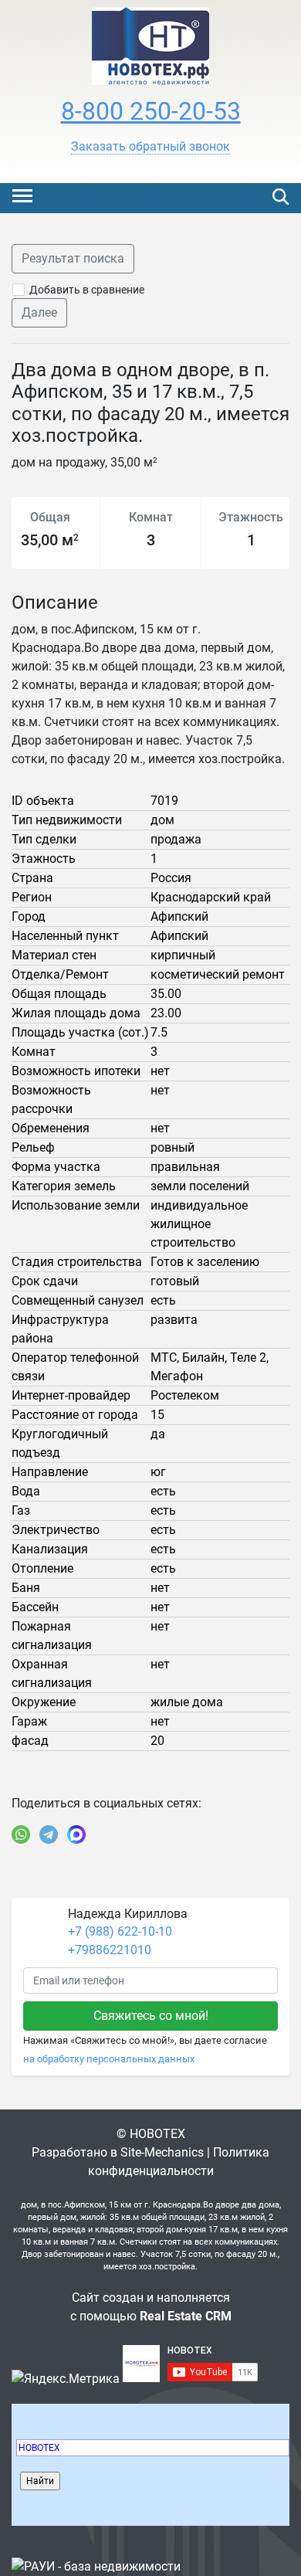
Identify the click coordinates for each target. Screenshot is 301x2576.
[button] (150, 147)
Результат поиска (73, 258)
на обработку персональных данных (109, 2059)
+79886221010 (110, 1950)
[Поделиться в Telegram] (49, 1834)
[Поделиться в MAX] (76, 1834)
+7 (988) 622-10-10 (120, 1931)
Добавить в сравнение (87, 290)
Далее (39, 312)
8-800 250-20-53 (151, 111)
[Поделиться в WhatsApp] (21, 1834)
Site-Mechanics (162, 2152)
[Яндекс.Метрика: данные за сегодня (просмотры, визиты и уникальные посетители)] (66, 2379)
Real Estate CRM (186, 2316)
